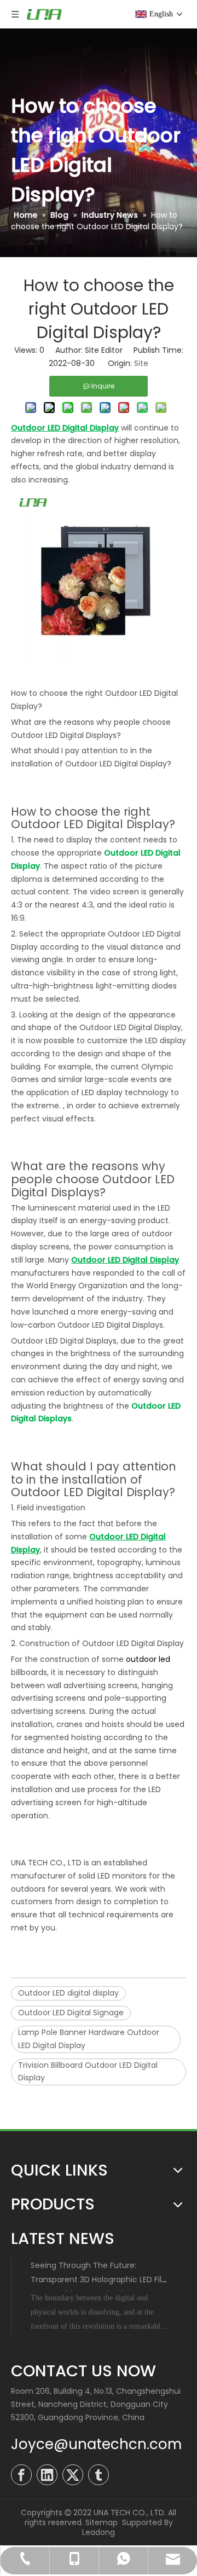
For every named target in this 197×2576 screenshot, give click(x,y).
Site (141, 363)
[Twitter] (73, 2475)
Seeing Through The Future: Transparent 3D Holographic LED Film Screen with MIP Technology (100, 2280)
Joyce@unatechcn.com (96, 2444)
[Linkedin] (47, 2475)
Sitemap (102, 2522)
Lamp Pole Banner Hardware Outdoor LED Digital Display (89, 2039)
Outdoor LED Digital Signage (71, 2013)
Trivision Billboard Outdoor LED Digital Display (88, 2072)
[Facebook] (21, 2475)
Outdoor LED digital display (68, 1993)
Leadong (99, 2532)
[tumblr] (99, 2475)
